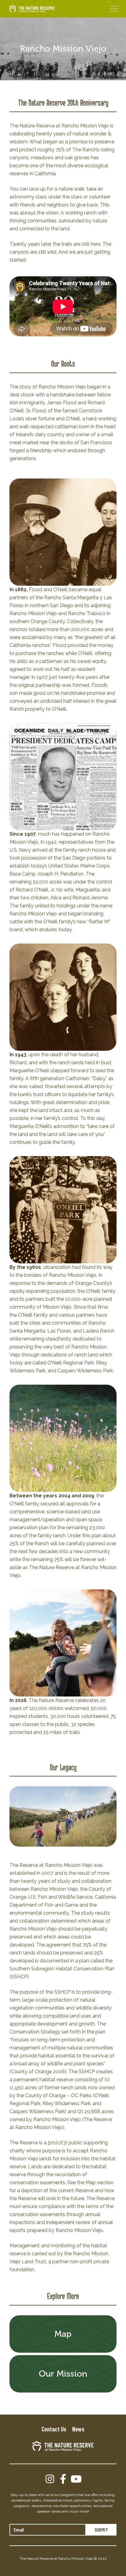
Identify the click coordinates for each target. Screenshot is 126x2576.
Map (63, 2334)
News (78, 2429)
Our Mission (63, 2374)
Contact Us (54, 2429)
